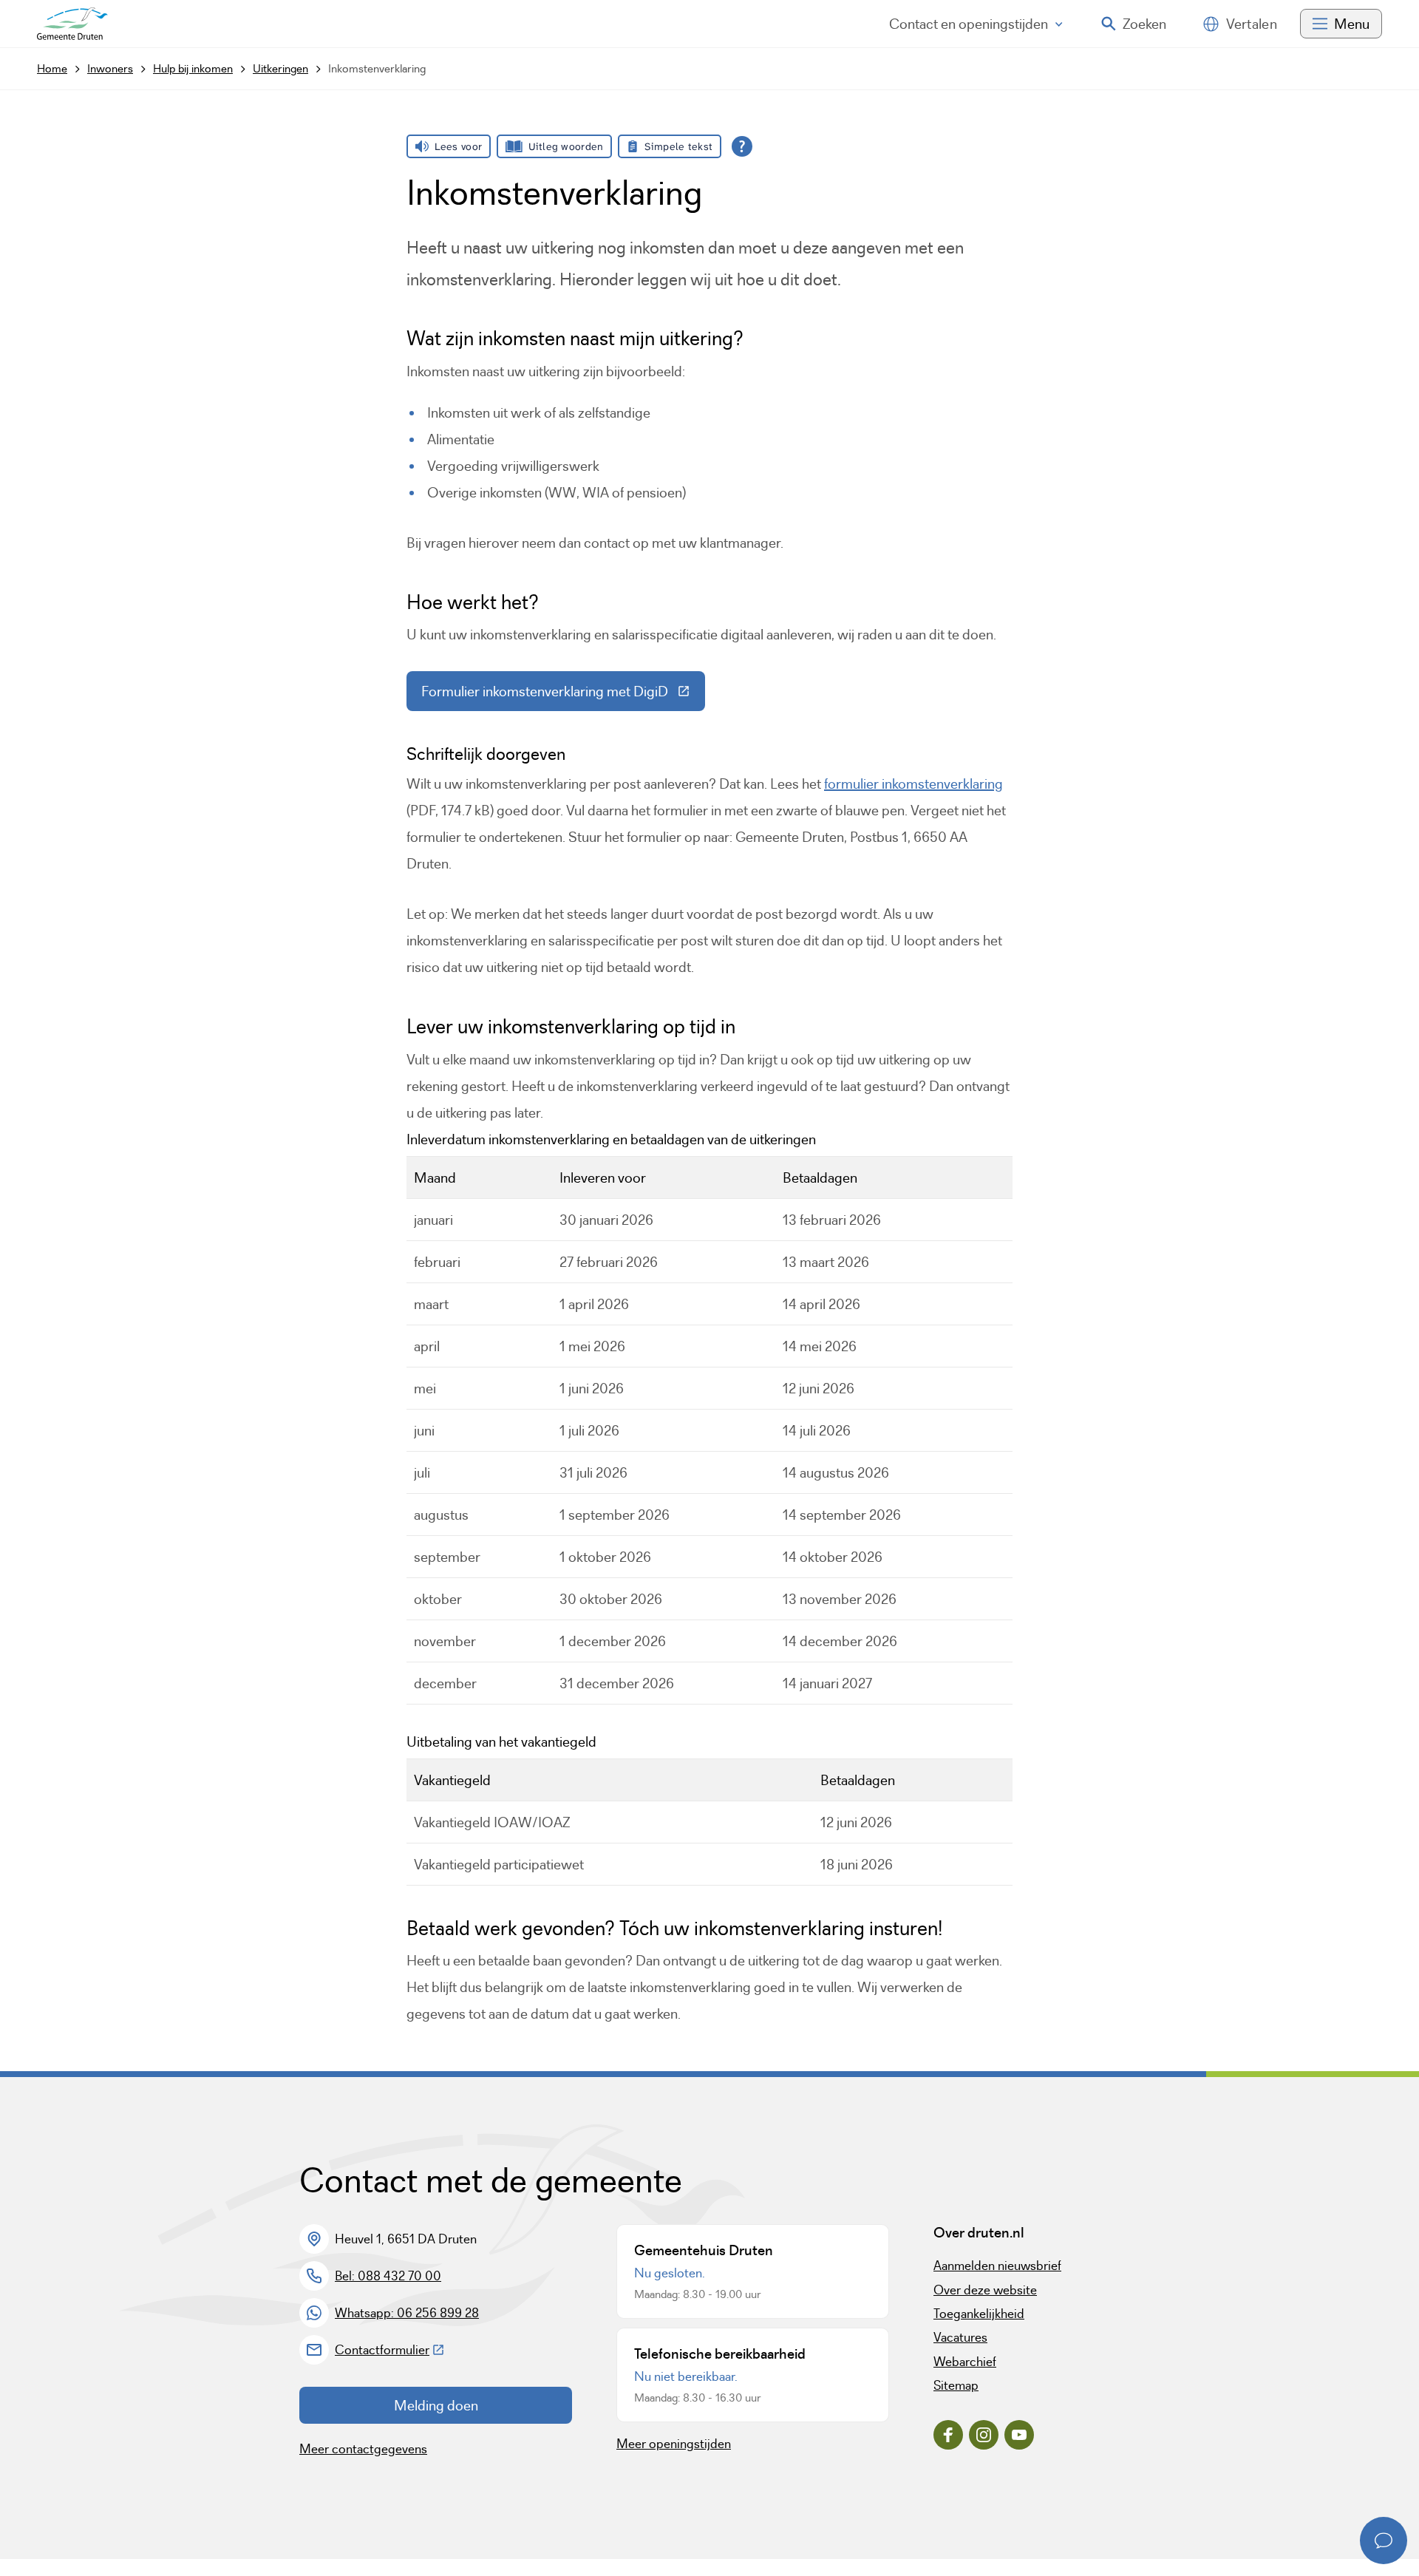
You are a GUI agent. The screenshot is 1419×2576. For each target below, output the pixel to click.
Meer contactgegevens (363, 2449)
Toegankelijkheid (979, 2314)
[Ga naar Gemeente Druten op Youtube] (1019, 2435)
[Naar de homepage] (72, 24)
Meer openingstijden (674, 2444)
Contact (969, 24)
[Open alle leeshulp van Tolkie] (742, 146)
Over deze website (985, 2290)
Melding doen (436, 2405)
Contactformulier (390, 2350)
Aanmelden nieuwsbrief (997, 2266)
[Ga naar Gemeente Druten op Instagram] (984, 2435)
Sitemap (956, 2385)
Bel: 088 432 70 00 (388, 2276)
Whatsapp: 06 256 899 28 (407, 2313)
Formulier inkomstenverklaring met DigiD (563, 695)
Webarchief (965, 2362)
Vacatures (960, 2337)
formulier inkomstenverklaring (913, 784)
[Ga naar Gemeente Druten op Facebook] (948, 2435)
